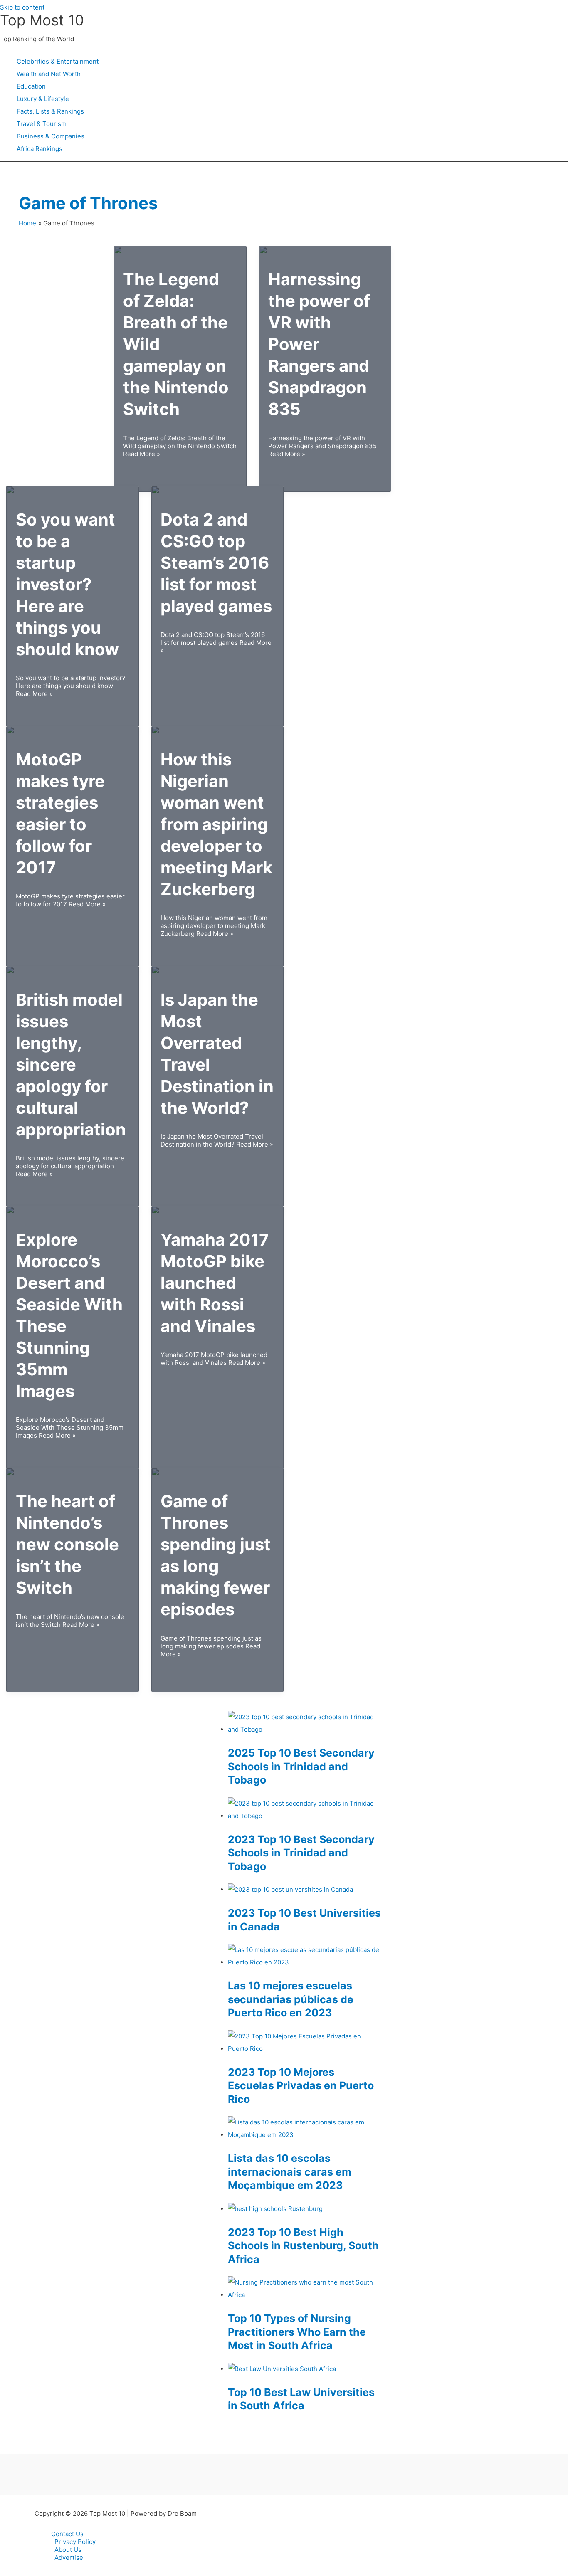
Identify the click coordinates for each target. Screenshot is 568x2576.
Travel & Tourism (42, 124)
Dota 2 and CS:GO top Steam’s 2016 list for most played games (216, 563)
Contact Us (67, 2534)
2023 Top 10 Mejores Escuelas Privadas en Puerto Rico (301, 2086)
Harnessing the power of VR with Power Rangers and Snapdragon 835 (319, 344)
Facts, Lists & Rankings (50, 111)
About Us (68, 2550)
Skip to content (22, 7)
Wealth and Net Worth (49, 74)
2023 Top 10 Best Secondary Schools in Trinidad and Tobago (301, 1853)
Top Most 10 (42, 20)
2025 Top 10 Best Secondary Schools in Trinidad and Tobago (301, 1766)
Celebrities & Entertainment (58, 61)
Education (31, 86)
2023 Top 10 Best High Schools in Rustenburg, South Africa (303, 2246)
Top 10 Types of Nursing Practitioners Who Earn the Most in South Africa (297, 2332)
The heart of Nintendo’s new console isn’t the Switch (67, 1544)
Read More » (180, 446)
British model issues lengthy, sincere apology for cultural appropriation (71, 1065)
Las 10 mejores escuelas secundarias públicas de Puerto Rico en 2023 (291, 1999)
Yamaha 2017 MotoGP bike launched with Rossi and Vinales (215, 1283)
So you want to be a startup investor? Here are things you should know (67, 584)
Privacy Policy (75, 2542)
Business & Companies (51, 136)
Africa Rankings (40, 149)
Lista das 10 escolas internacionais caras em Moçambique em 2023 (290, 2172)
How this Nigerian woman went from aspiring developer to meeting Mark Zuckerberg (216, 824)
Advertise (69, 2557)
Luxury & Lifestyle (43, 99)
